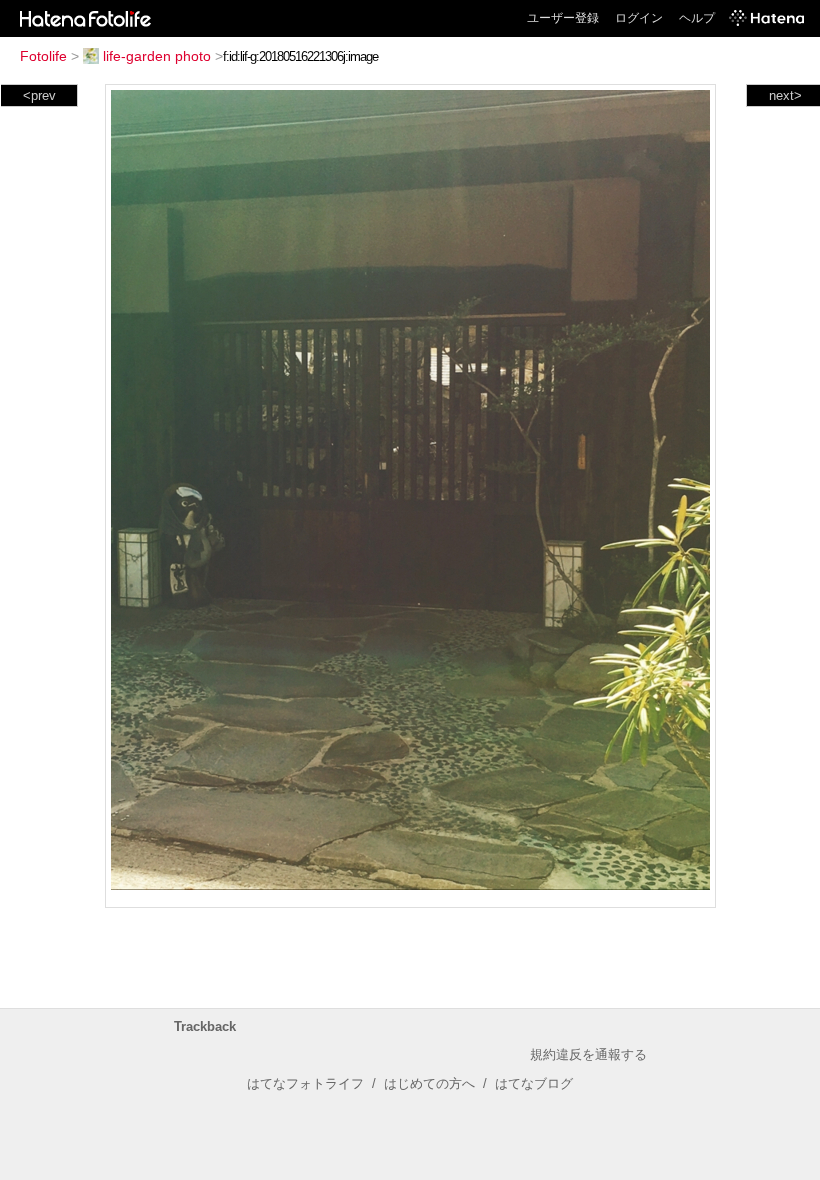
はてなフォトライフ (305, 1083)
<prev (39, 95)
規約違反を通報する (588, 1054)
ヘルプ (697, 18)
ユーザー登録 (563, 18)
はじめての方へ (429, 1083)
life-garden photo (157, 56)
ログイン (639, 18)
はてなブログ (534, 1083)
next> (785, 95)
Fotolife (43, 56)
